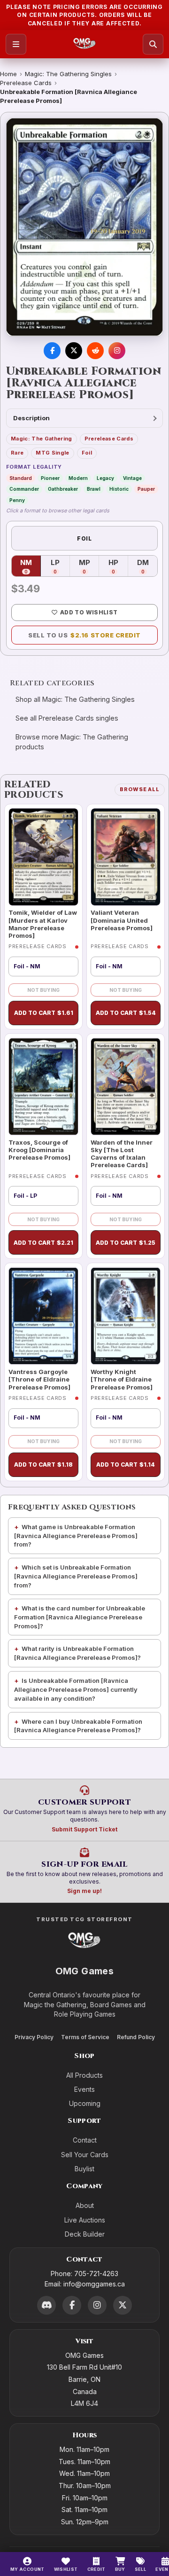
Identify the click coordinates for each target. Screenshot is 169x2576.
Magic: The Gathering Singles (68, 74)
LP (60, 566)
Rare (17, 453)
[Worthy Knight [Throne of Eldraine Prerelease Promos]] (126, 1316)
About (85, 2205)
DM (147, 566)
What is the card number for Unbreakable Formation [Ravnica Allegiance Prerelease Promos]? (80, 1617)
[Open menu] (16, 44)
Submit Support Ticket (84, 1829)
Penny (17, 500)
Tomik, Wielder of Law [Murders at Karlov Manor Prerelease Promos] (43, 924)
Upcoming (85, 2103)
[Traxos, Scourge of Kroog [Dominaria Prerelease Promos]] (43, 1087)
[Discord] (46, 2305)
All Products (84, 2075)
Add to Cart (44, 1013)
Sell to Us (84, 635)
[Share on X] (74, 351)
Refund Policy (136, 2037)
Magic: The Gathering (42, 439)
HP (118, 566)
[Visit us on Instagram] (117, 351)
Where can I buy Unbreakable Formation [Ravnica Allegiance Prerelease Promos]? (78, 1726)
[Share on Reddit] (95, 351)
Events (84, 2089)
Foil (87, 453)
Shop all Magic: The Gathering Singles (75, 699)
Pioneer (50, 478)
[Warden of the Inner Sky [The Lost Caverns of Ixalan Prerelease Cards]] (126, 1087)
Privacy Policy (34, 2037)
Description (31, 418)
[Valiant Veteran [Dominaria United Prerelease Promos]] (126, 857)
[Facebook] (72, 2305)
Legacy (105, 478)
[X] (123, 2305)
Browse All (140, 789)
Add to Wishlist (89, 612)
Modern (78, 478)
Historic (119, 489)
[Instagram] (97, 2305)
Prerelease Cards (26, 83)
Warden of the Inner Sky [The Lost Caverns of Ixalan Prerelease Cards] (122, 1154)
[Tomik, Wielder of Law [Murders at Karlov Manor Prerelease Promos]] (43, 857)
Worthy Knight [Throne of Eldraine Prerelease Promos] (122, 1379)
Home (8, 74)
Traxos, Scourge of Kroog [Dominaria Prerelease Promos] (39, 1150)
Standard (21, 478)
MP (89, 566)
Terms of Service (85, 2037)
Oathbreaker (63, 489)
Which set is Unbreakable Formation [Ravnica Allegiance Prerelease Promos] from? (76, 1576)
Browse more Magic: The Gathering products (72, 742)
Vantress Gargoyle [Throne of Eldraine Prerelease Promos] (39, 1379)
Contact (85, 2140)
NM (31, 566)
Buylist (84, 2169)
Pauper (146, 489)
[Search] (153, 44)
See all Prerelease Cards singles (67, 718)
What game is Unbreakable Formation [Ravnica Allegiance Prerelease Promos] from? (76, 1536)
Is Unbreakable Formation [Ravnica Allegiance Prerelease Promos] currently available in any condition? (76, 1689)
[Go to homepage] (85, 44)
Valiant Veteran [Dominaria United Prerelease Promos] (122, 920)
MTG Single (52, 453)
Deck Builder (85, 2234)
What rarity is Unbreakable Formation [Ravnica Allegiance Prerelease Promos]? (77, 1653)
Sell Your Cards (85, 2155)
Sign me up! (84, 1891)
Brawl (94, 489)
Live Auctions (85, 2220)
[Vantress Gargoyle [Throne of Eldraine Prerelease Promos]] (43, 1316)
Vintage (132, 478)
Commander (24, 489)
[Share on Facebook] (52, 351)
